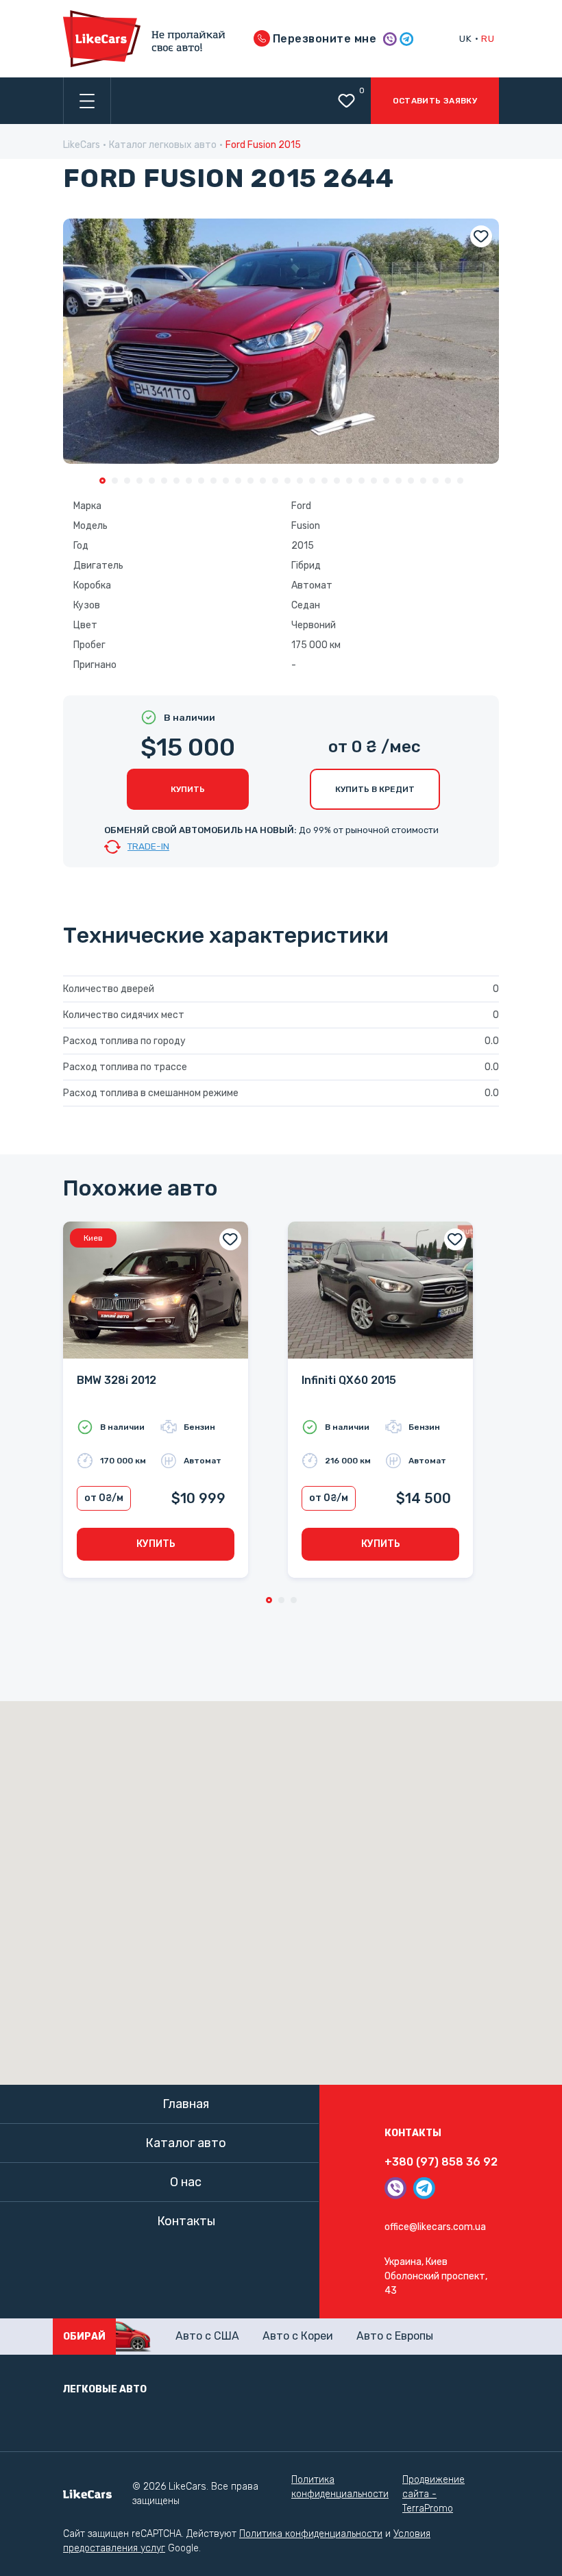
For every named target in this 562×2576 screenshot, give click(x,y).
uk (465, 38)
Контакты (186, 2221)
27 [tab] (423, 481)
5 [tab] (152, 481)
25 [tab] (399, 481)
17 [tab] (300, 481)
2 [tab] (115, 481)
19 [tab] (325, 481)
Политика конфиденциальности (340, 2487)
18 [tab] (312, 481)
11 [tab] (226, 481)
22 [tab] (362, 481)
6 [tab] (164, 481)
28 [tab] (436, 481)
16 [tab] (288, 481)
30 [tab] (460, 481)
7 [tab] (176, 481)
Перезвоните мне (323, 39)
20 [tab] (337, 481)
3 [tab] (127, 481)
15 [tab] (275, 481)
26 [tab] (411, 481)
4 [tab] (139, 481)
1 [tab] (102, 481)
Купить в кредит (375, 789)
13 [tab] (251, 481)
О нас (186, 2182)
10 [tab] (213, 481)
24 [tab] (386, 481)
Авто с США (207, 2336)
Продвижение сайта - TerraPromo (433, 2494)
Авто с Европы (395, 2336)
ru (488, 38)
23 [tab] (374, 481)
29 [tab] (448, 481)
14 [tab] (263, 481)
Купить (188, 789)
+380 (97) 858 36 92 (441, 2162)
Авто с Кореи (298, 2336)
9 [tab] (201, 481)
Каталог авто (186, 2143)
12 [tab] (238, 481)
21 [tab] (349, 481)
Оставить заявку (435, 101)
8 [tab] (189, 481)
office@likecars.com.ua (435, 2227)
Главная (186, 2104)
